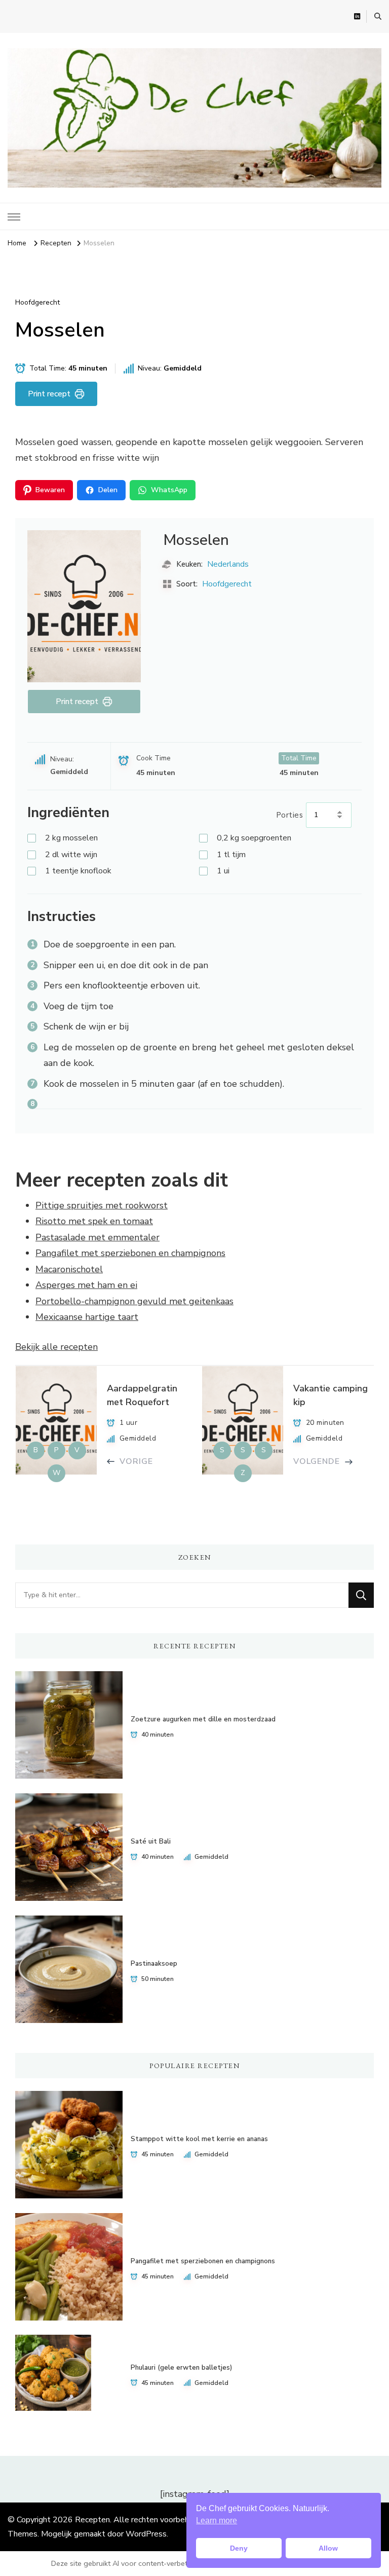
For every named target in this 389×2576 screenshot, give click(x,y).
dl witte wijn (71, 855)
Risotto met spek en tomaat (94, 1221)
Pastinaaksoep (154, 1964)
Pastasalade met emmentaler (98, 1237)
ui (223, 871)
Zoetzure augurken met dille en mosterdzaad (203, 1719)
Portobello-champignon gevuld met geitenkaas (134, 1301)
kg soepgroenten (254, 838)
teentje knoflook (78, 871)
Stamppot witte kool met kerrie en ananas (199, 2139)
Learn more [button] (217, 2520)
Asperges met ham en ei (86, 1285)
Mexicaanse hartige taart (87, 1317)
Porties (290, 815)
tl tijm (231, 855)
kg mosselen (71, 838)
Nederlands (228, 564)
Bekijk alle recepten (56, 1347)
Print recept (49, 394)
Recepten (92, 2520)
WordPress (146, 2534)
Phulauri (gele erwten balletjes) (181, 2368)
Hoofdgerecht (37, 302)
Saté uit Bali (151, 1842)
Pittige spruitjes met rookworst (102, 1205)
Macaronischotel (69, 1269)
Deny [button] (239, 2548)
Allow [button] (328, 2548)
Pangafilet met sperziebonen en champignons (130, 1253)
